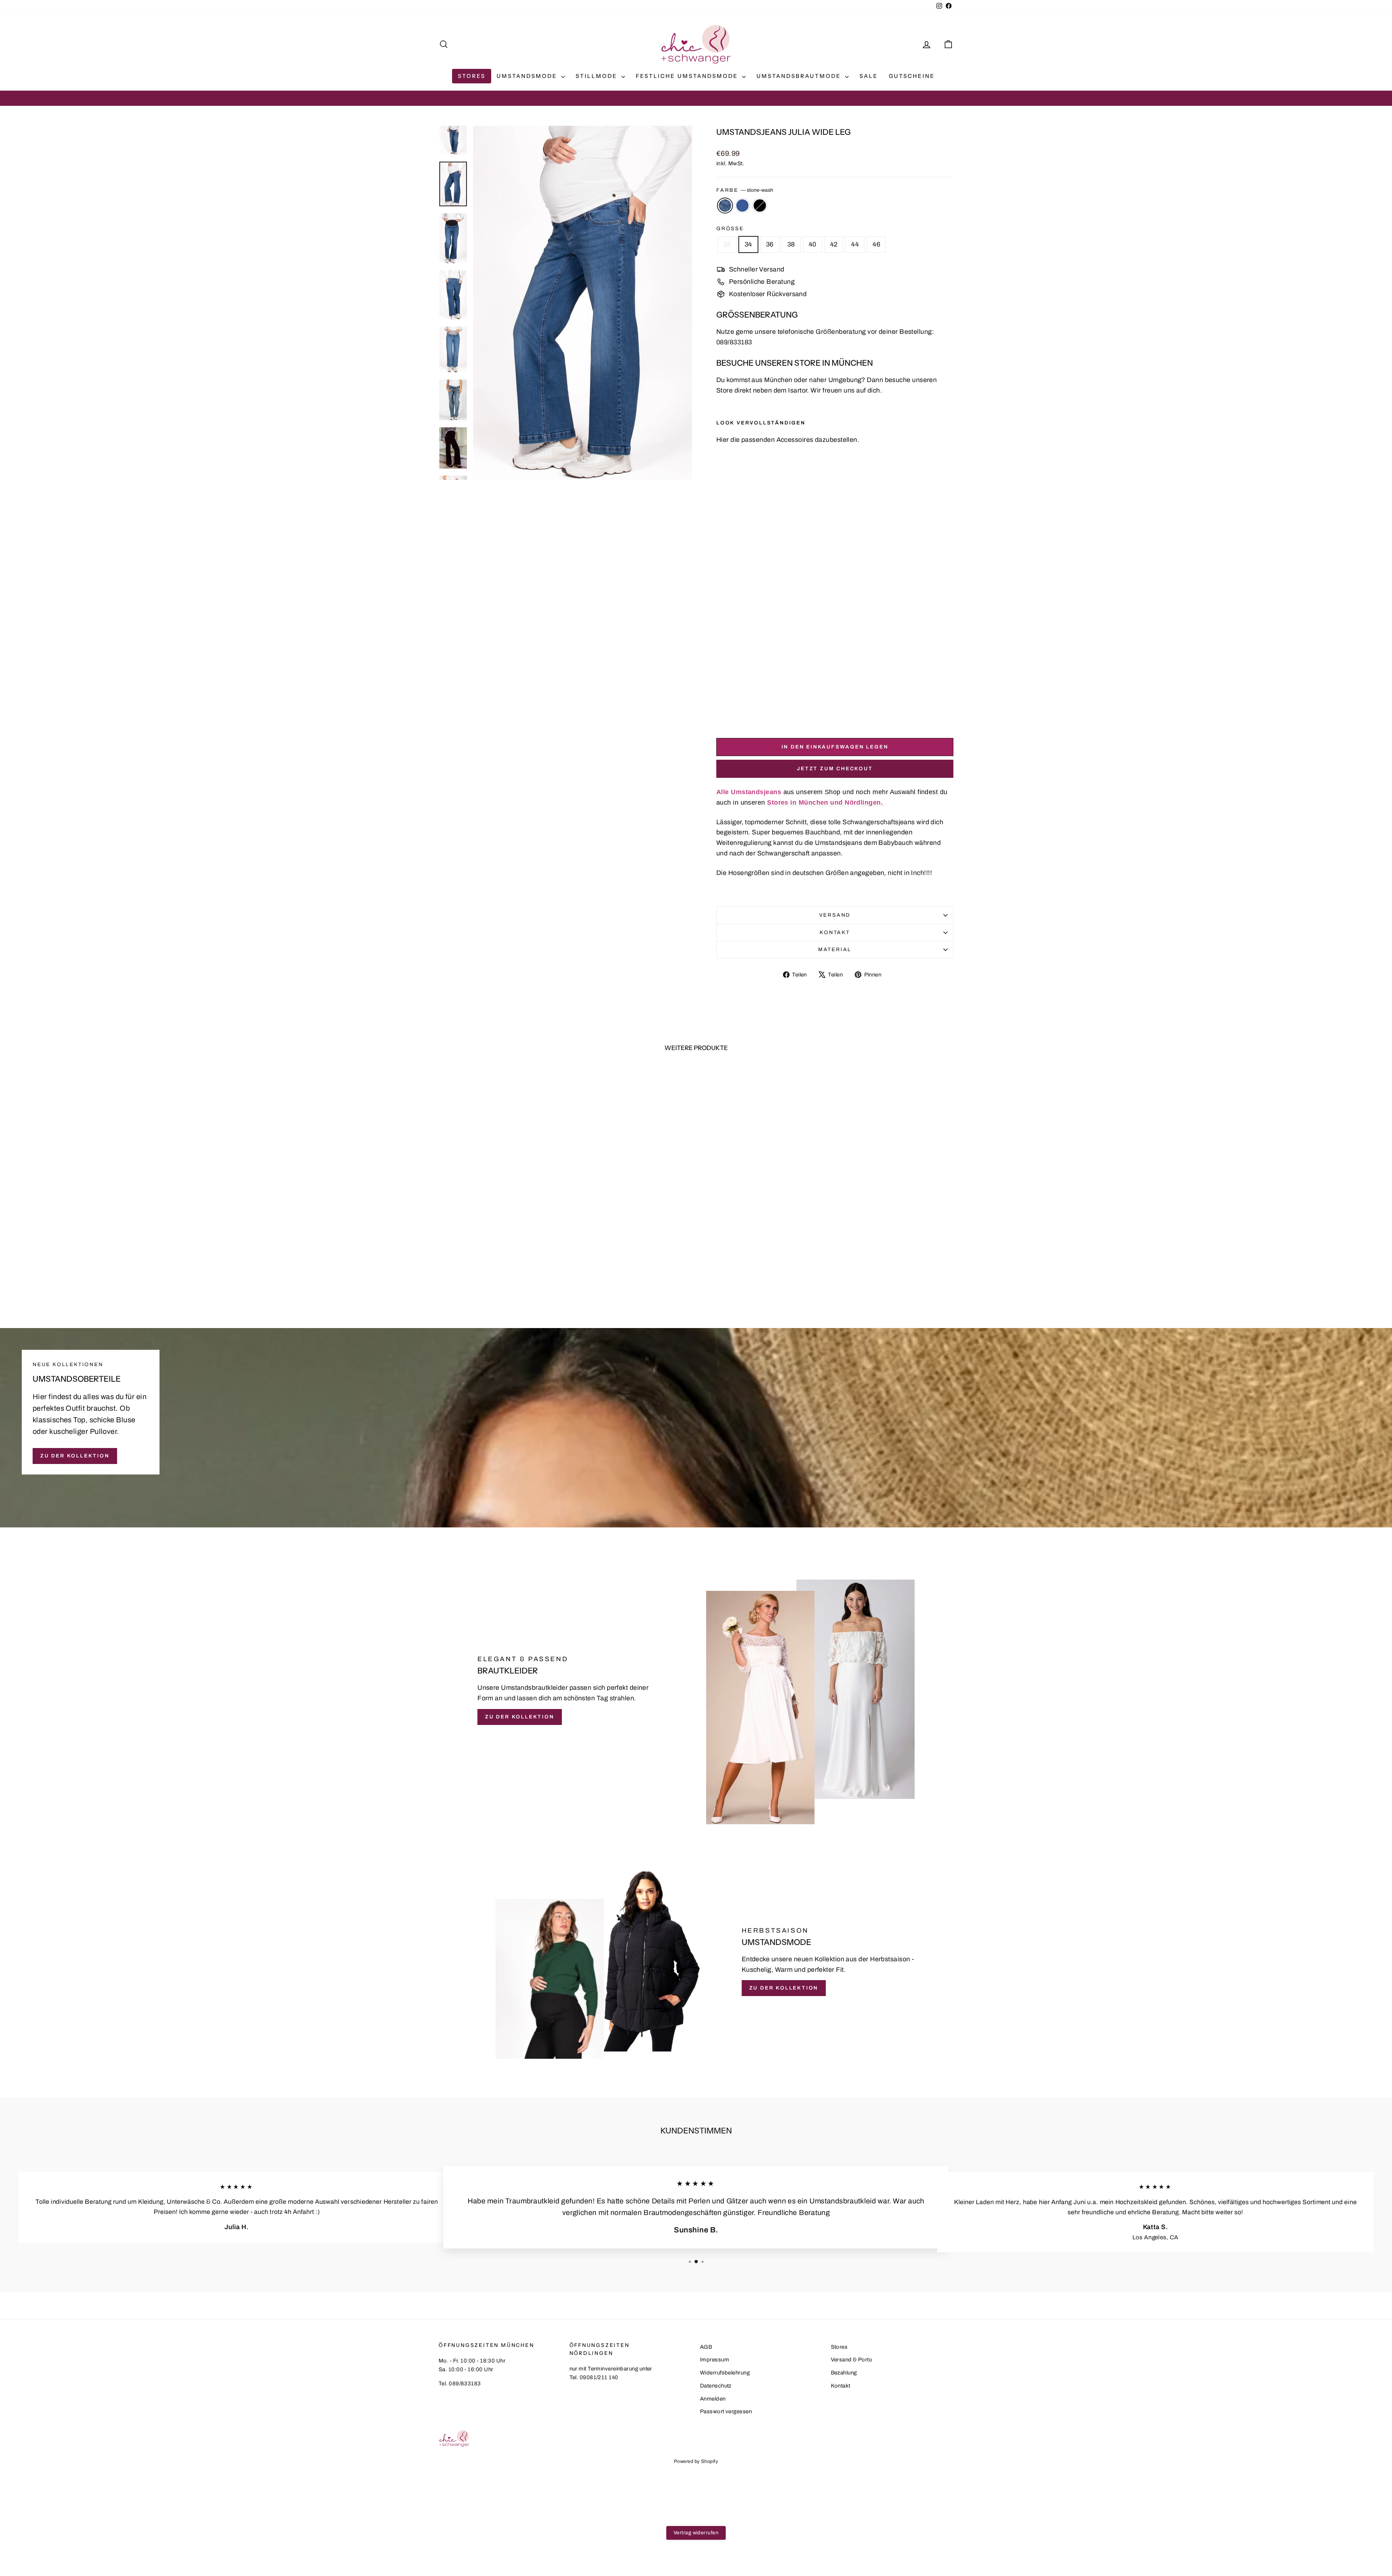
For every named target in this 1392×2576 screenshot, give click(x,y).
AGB (706, 2347)
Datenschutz (716, 2386)
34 (748, 244)
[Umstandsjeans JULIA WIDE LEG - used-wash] (731, 715)
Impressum (714, 2360)
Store (724, 390)
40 (813, 244)
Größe (730, 229)
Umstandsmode (528, 76)
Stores (472, 76)
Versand (835, 915)
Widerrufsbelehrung (725, 2373)
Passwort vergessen (726, 2411)
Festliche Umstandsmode (688, 76)
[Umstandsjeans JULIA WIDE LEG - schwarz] (741, 715)
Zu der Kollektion (75, 1456)
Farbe (745, 190)
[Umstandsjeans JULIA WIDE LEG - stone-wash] (721, 715)
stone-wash (725, 206)
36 (770, 244)
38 (791, 244)
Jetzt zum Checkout (835, 769)
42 (834, 244)
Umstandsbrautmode (800, 76)
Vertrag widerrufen (696, 2533)
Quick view (500, 1247)
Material (835, 949)
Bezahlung (844, 2373)
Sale (869, 76)
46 (876, 244)
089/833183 (734, 342)
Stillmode (598, 76)
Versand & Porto (852, 2360)
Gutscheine (912, 76)
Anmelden (713, 2399)
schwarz (760, 206)
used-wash (742, 206)
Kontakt (835, 932)
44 (855, 244)
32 (727, 244)
